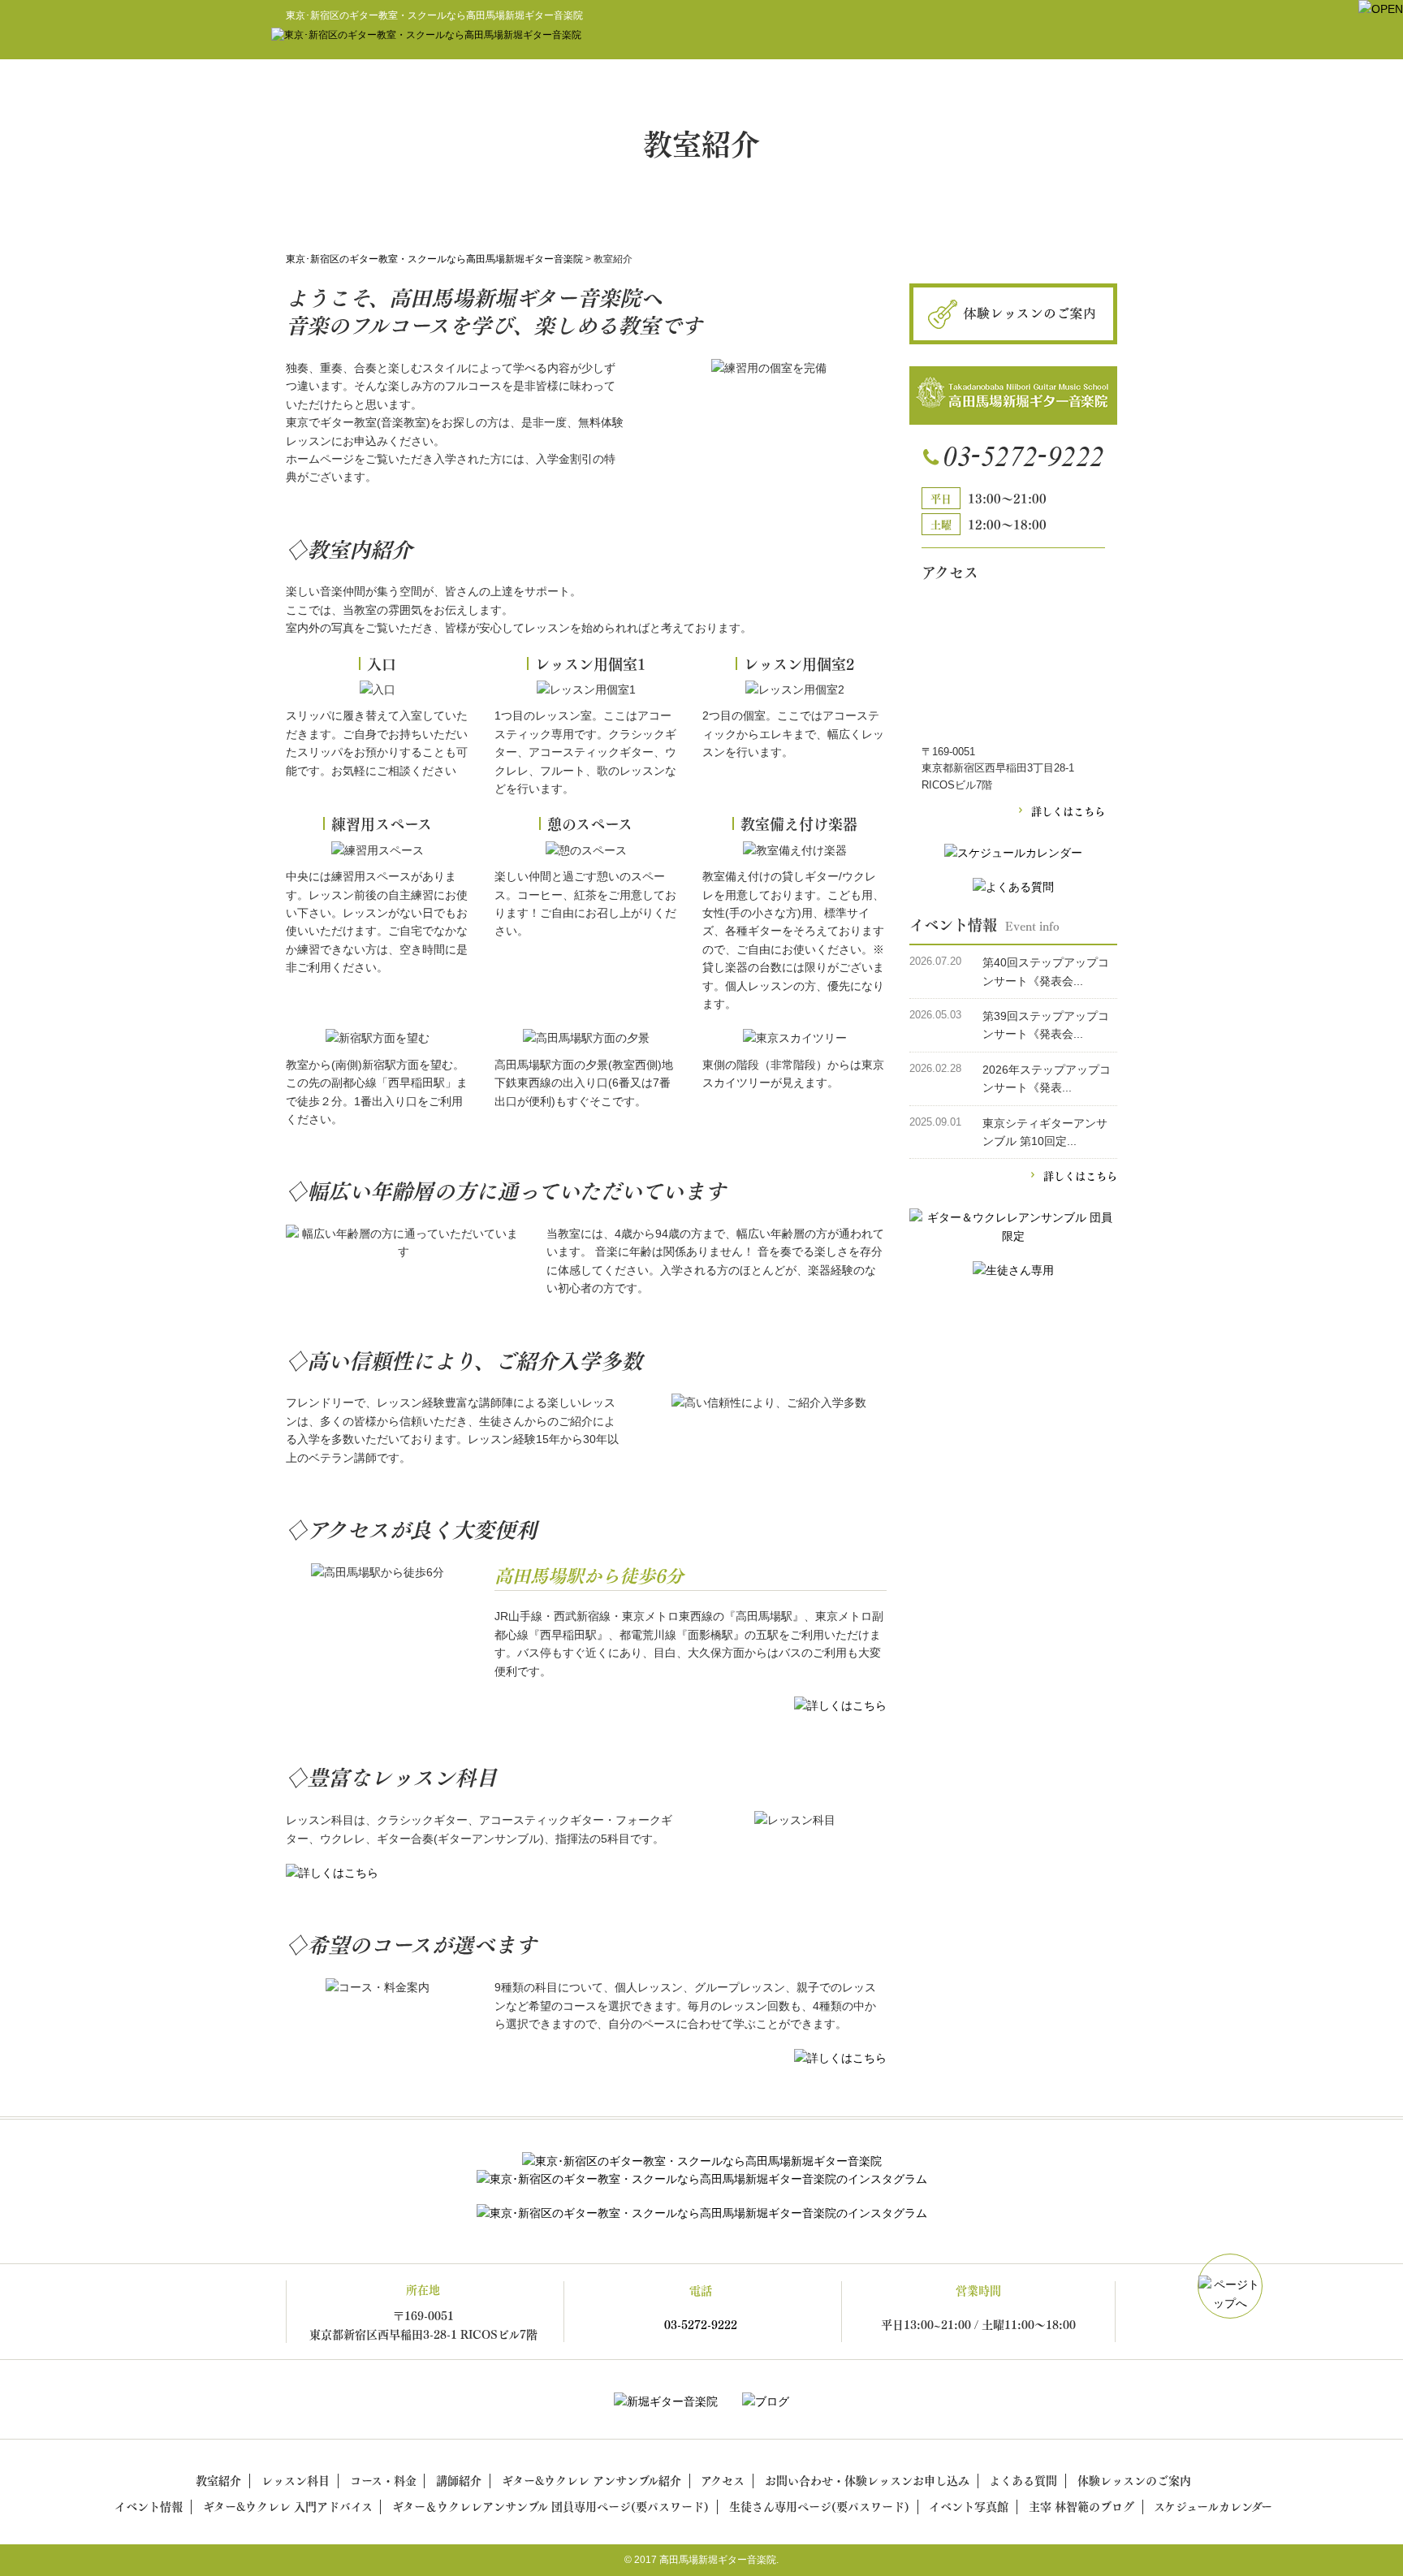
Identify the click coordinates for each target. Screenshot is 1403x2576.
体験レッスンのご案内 (1134, 2480)
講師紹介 (459, 2480)
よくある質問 (1023, 2480)
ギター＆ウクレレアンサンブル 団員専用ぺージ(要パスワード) (550, 2506)
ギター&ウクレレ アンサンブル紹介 (591, 2480)
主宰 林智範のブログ (1081, 2506)
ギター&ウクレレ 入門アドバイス (288, 2506)
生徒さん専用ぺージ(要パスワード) (819, 2506)
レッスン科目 (296, 2480)
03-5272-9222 (701, 2324)
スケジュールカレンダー (1213, 2506)
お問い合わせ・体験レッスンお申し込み (867, 2480)
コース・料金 (383, 2480)
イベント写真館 (969, 2506)
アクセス (723, 2480)
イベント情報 (149, 2506)
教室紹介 (218, 2480)
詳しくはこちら (1068, 810)
